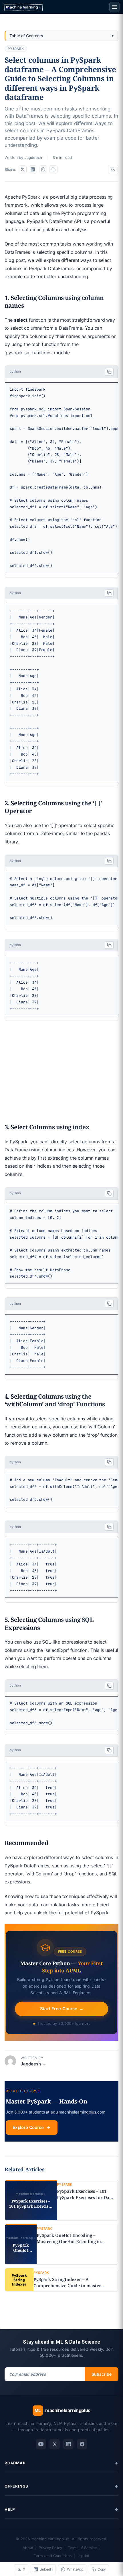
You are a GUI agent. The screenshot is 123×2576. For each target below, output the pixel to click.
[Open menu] (114, 7)
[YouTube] (41, 2444)
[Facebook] (82, 2444)
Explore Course (28, 2127)
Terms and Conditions (53, 2556)
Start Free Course (61, 2009)
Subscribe (102, 2374)
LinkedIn (46, 2569)
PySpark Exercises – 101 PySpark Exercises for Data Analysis (85, 2197)
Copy (102, 2569)
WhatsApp (75, 2569)
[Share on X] (23, 169)
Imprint (83, 2556)
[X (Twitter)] (55, 2444)
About (28, 2548)
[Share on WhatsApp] (43, 169)
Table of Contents (26, 36)
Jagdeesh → (33, 2064)
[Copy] (109, 372)
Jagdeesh (33, 157)
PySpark (16, 49)
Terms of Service (82, 2548)
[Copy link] (53, 169)
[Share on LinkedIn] (33, 169)
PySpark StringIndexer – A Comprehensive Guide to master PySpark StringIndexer (67, 2286)
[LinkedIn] (68, 2444)
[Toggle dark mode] (113, 169)
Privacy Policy (50, 2548)
